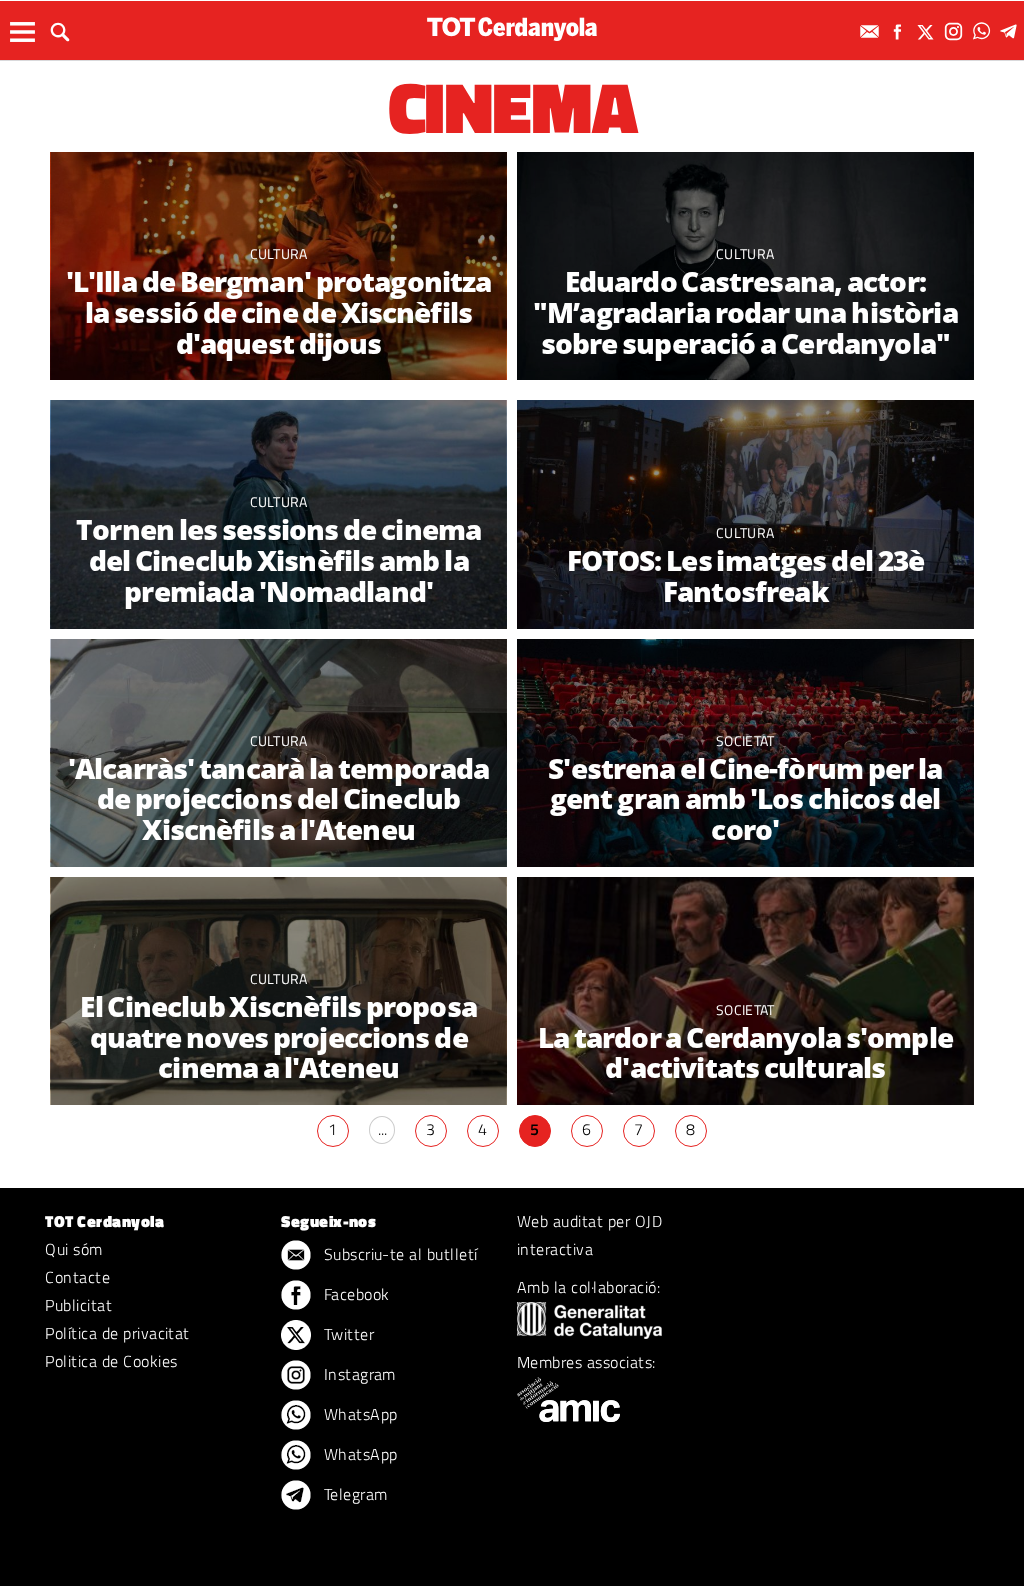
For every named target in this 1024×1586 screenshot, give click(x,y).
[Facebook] (900, 31)
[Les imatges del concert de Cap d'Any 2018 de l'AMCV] (745, 991)
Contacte (77, 1277)
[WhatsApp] (984, 31)
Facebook (354, 1294)
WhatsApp (358, 1414)
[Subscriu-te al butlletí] (872, 31)
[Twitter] (928, 31)
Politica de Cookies (111, 1361)
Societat (745, 740)
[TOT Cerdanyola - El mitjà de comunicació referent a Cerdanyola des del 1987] (512, 28)
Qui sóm (73, 1249)
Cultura (279, 253)
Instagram (357, 1374)
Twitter (346, 1334)
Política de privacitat (117, 1333)
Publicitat (78, 1305)
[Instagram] (956, 31)
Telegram (353, 1494)
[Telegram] (1012, 31)
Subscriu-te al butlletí (398, 1254)
